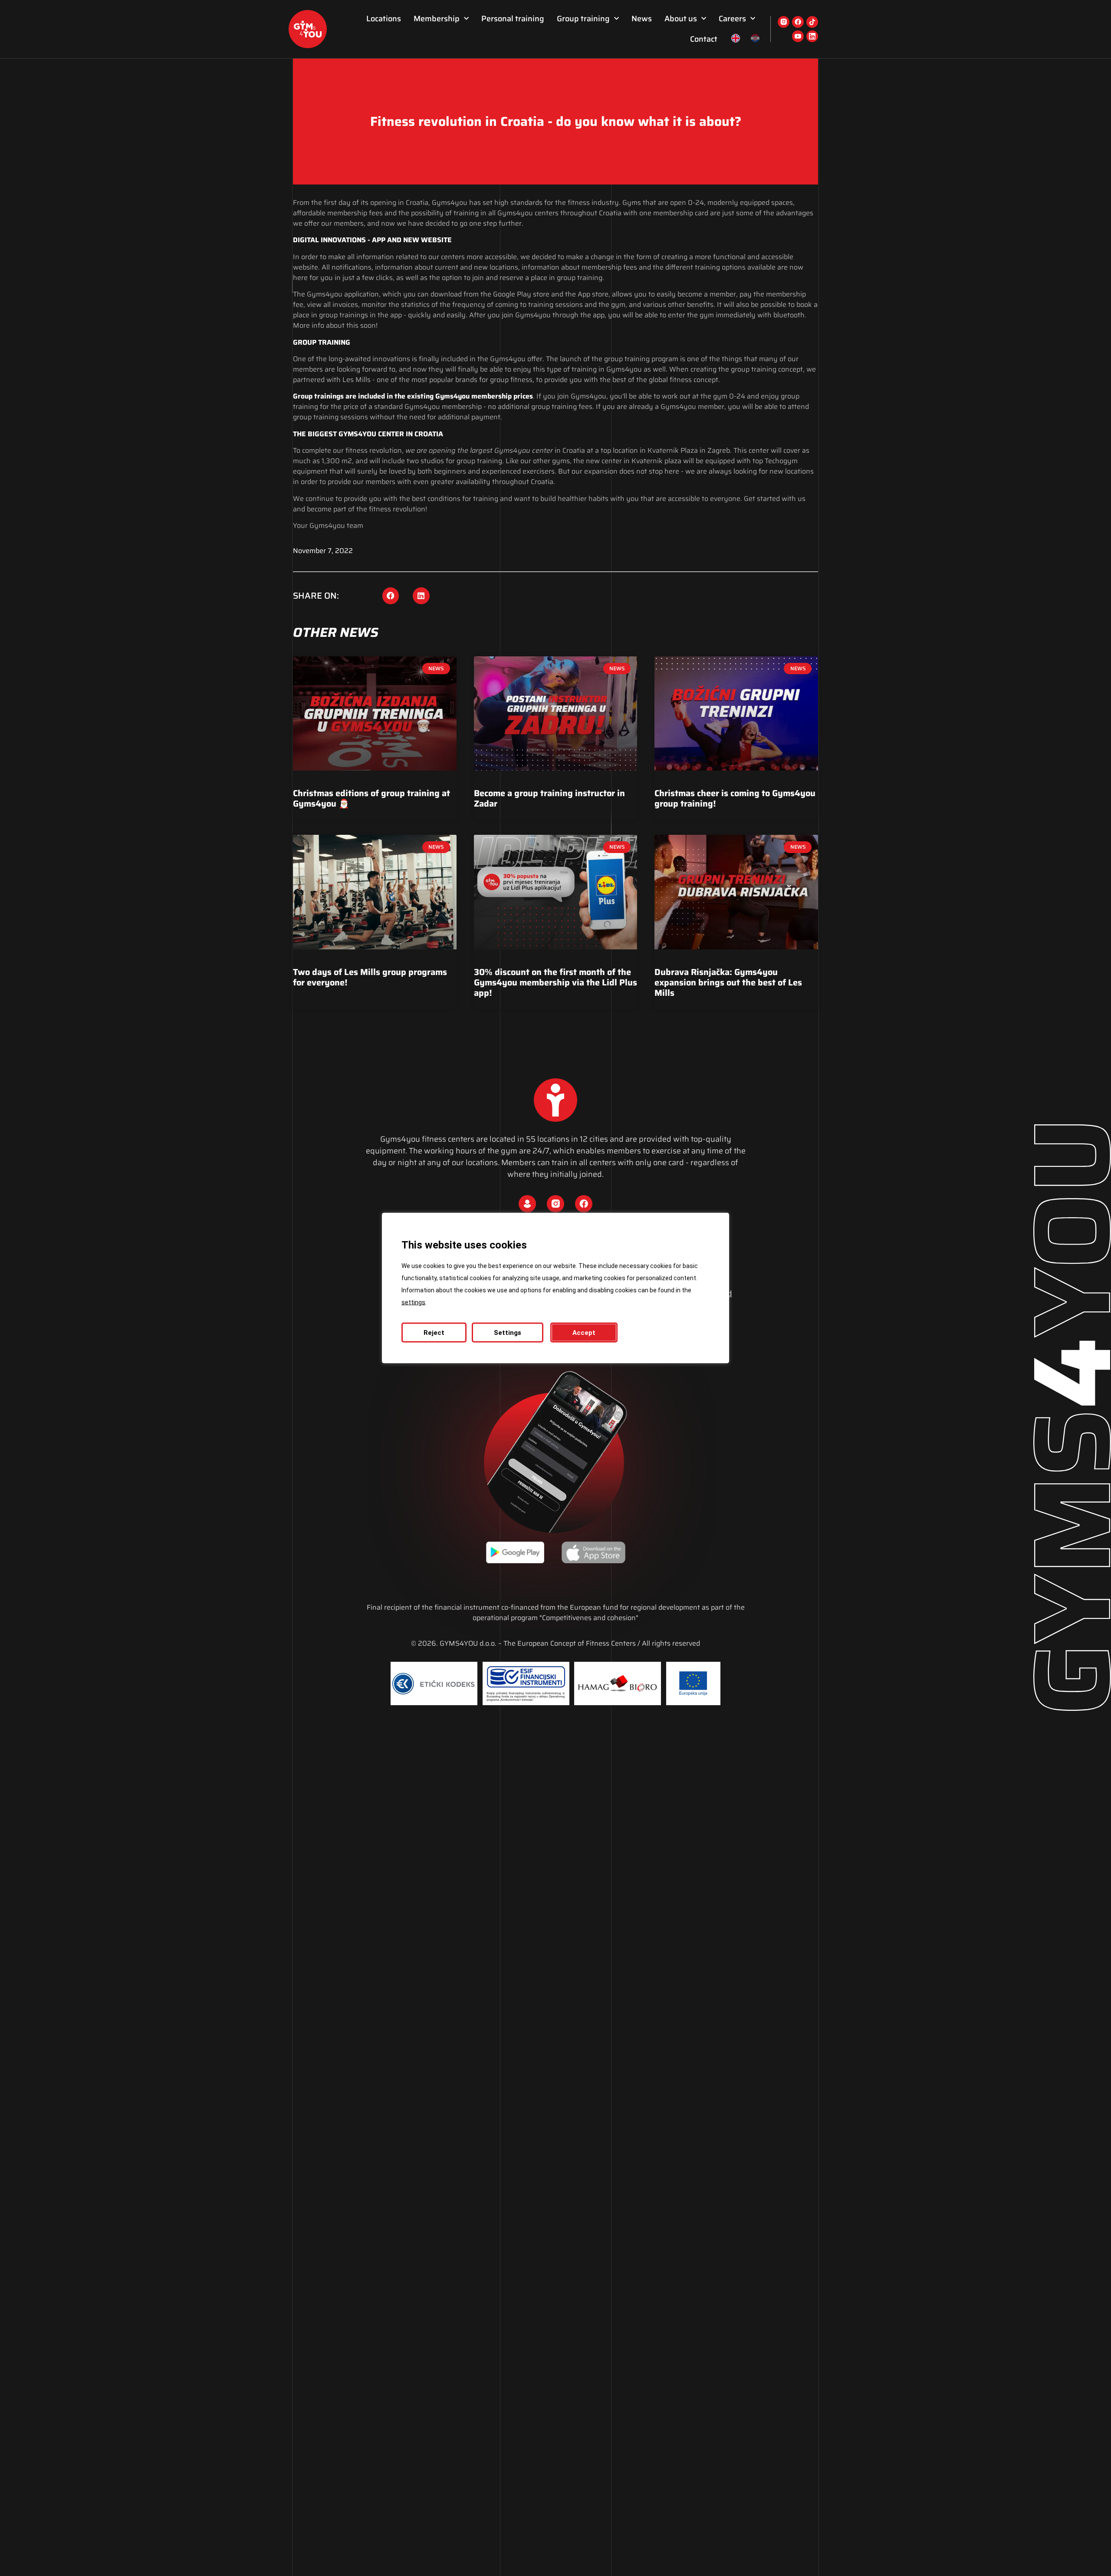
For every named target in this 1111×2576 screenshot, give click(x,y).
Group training (583, 19)
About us (681, 19)
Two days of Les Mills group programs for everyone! (370, 977)
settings (413, 1302)
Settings (508, 1333)
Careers (732, 19)
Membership (437, 19)
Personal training (513, 19)
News (642, 19)
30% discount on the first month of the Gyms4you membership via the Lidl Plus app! (555, 982)
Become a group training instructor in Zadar (549, 798)
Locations (384, 19)
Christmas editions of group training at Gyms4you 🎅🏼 (371, 798)
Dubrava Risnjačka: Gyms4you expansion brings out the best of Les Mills (728, 982)
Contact (704, 39)
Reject (434, 1333)
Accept (584, 1333)
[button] (391, 596)
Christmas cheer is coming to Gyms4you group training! (735, 798)
